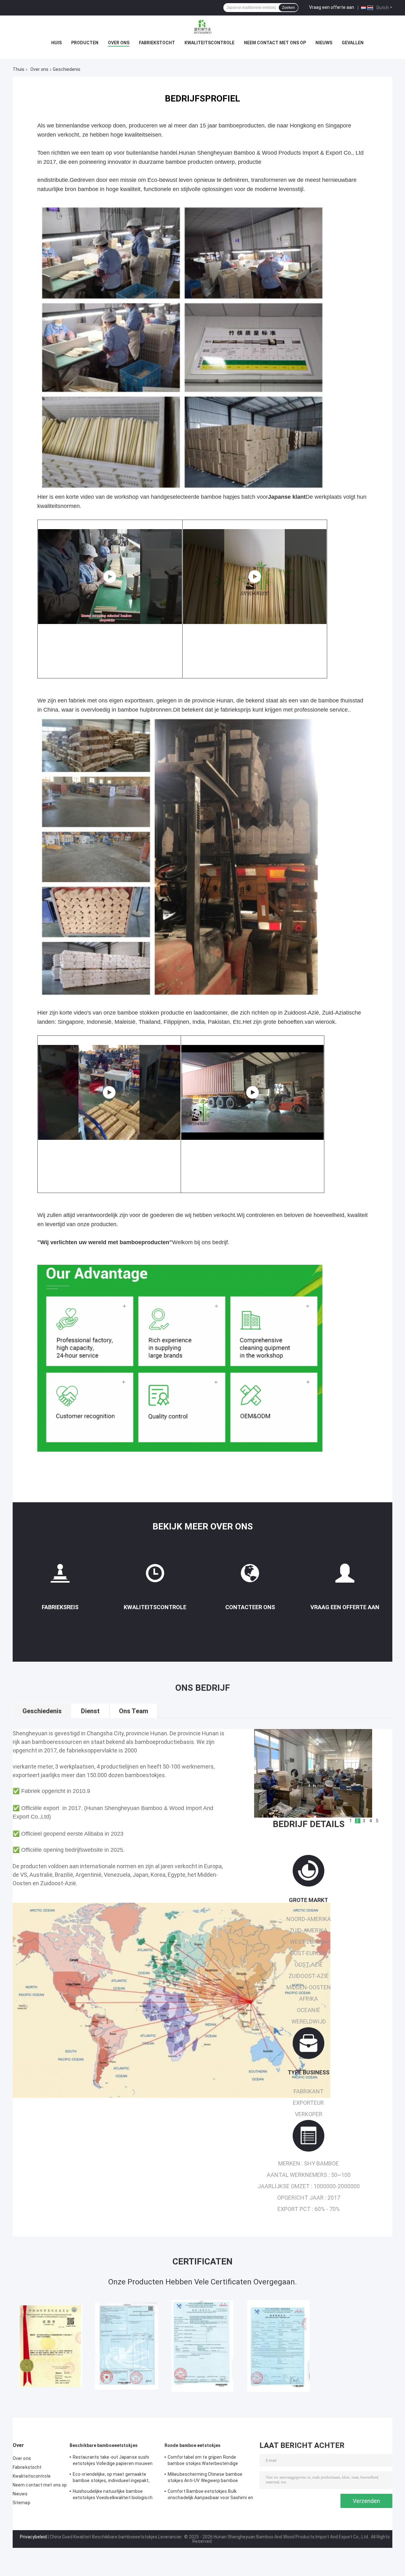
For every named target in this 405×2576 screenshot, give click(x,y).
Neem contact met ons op (275, 43)
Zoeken (288, 8)
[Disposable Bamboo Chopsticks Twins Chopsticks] (255, 577)
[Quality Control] (155, 1576)
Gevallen (353, 43)
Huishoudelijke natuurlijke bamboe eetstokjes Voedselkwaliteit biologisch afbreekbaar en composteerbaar (113, 2495)
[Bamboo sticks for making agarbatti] (109, 1092)
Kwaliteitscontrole (209, 43)
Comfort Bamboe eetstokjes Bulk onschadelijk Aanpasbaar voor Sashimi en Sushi (210, 2495)
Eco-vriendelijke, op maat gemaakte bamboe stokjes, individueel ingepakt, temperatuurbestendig (111, 2478)
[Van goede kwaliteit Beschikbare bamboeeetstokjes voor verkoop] (51, 2346)
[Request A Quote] (345, 1576)
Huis (56, 43)
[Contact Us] (250, 1576)
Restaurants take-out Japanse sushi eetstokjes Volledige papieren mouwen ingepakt (113, 2461)
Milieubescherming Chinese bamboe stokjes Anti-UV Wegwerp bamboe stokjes (205, 2478)
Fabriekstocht (157, 43)
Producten (85, 43)
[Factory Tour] (60, 1576)
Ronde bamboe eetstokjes (193, 2445)
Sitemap (22, 2503)
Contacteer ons (250, 1607)
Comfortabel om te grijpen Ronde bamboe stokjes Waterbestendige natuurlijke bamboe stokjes (203, 2461)
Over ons (119, 43)
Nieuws (324, 43)
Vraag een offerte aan (332, 7)
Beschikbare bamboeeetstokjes (104, 2445)
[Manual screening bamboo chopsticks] (110, 577)
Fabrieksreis (60, 1607)
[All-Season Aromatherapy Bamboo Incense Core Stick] (252, 1092)
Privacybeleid (33, 2537)
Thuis (19, 69)
